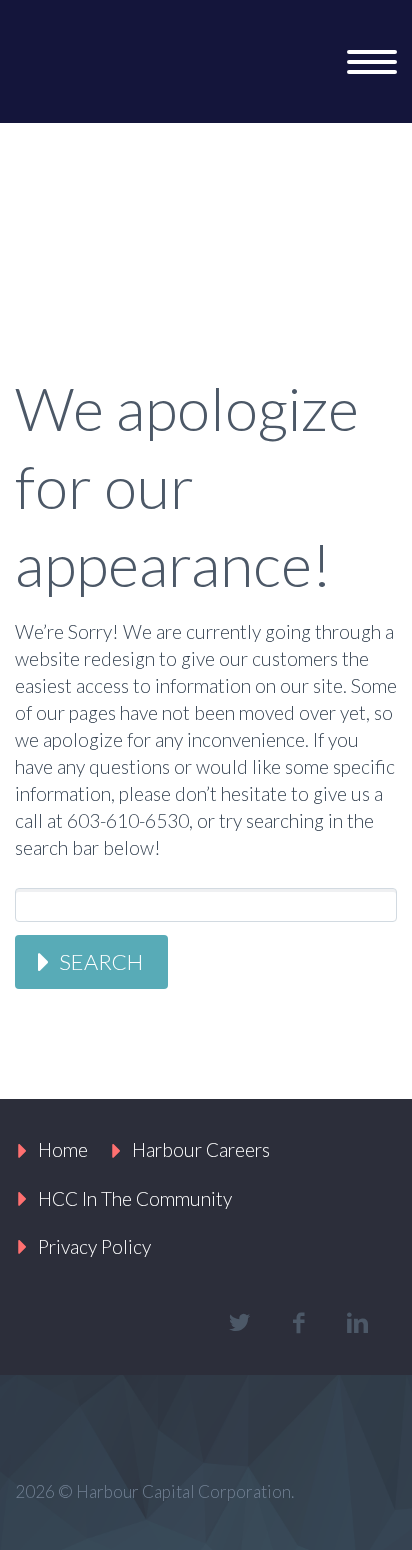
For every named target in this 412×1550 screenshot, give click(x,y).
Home (63, 1149)
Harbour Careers (201, 1149)
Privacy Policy (94, 1246)
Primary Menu (372, 62)
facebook (298, 1323)
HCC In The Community (135, 1198)
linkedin (357, 1323)
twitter (239, 1323)
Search (101, 961)
